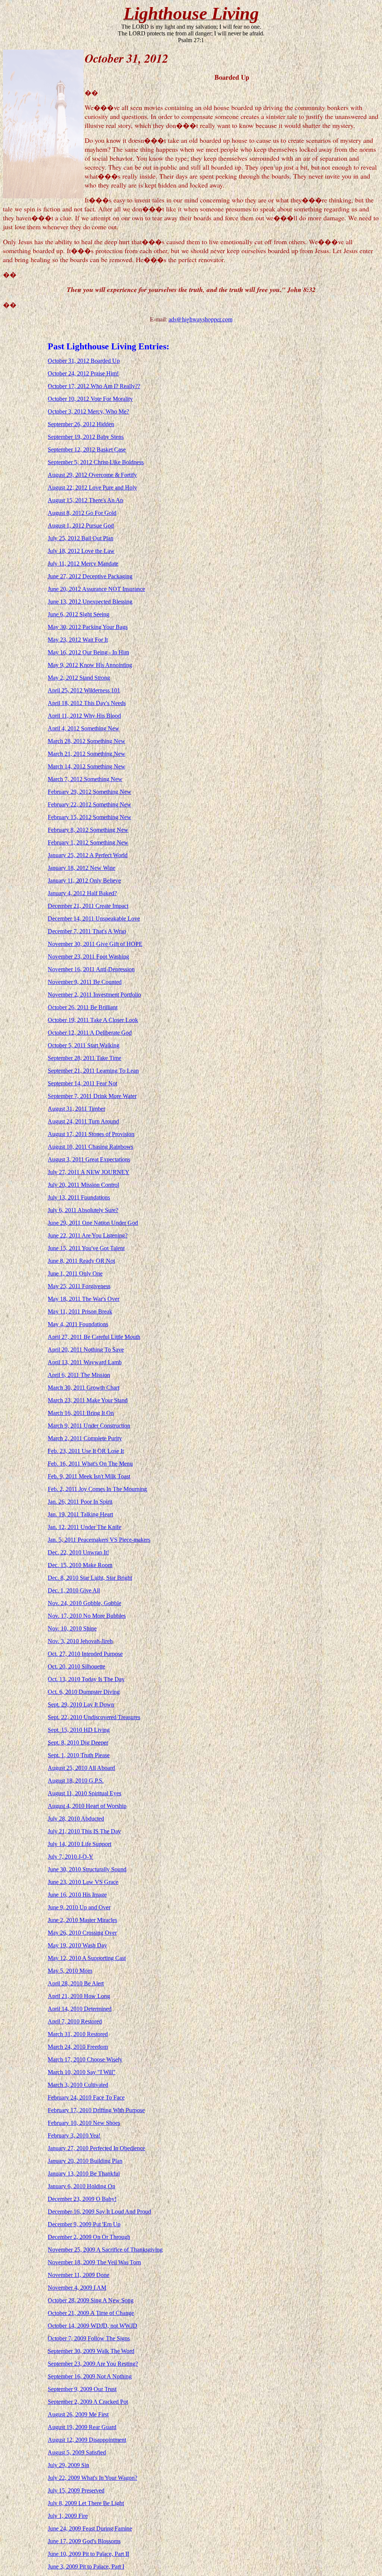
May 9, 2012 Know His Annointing (90, 665)
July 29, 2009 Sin (68, 2465)
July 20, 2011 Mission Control (83, 1185)
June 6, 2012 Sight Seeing (79, 614)
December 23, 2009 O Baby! (82, 2199)
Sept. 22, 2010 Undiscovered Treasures (94, 1717)
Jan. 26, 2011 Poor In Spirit (80, 1502)
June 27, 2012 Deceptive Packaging (90, 576)
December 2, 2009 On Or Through (89, 2237)
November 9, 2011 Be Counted (85, 982)
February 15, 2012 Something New (90, 817)
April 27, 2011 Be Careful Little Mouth (94, 1337)
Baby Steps (110, 437)
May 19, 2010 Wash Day (77, 1945)
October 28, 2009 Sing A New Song (91, 2300)
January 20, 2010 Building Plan (85, 2161)
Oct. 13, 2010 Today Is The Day (86, 1679)
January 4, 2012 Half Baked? (82, 893)
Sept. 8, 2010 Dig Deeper (78, 1743)
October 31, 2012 (69, 361)
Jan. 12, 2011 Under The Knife (84, 1527)
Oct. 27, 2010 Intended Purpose (85, 1654)
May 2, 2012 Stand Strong (79, 678)
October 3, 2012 (68, 411)
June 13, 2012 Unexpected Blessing (90, 602)
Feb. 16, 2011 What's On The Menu (90, 1464)
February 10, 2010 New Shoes (84, 2123)
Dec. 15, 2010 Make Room (80, 1565)
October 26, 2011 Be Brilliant (83, 1007)
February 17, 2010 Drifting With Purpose (96, 2110)
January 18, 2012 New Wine (82, 868)
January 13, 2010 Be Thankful (84, 2174)
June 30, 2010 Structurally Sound (87, 1869)
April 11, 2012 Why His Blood (84, 716)
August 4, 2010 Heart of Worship (87, 1806)
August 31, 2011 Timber (76, 1109)
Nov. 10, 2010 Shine (72, 1628)
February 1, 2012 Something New (88, 842)
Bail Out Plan (97, 538)
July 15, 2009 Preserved (76, 2490)
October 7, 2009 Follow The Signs (89, 2338)
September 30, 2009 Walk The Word (91, 2351)
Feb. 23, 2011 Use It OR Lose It (86, 1451)
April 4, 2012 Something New (84, 728)
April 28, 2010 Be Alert (76, 1983)
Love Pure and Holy (113, 487)
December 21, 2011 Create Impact (88, 906)
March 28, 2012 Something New (87, 741)
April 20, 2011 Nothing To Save (86, 1350)
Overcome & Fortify (113, 475)
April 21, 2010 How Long (79, 1996)
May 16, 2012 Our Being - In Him (88, 652)
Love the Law (98, 551)
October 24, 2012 (69, 373)
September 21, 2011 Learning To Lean (93, 1071)
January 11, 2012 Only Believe (84, 880)
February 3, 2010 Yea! (74, 2135)
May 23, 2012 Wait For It (78, 640)
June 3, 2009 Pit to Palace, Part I (86, 2566)
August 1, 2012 (67, 526)
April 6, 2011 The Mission (79, 1375)
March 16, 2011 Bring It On (81, 1413)
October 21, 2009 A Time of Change (91, 2313)
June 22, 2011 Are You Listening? (88, 1235)
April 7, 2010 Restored (75, 2021)
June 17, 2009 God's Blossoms (84, 2541)
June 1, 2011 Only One (75, 1273)
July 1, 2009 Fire (68, 2516)
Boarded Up (105, 361)
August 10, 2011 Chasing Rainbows (90, 1147)
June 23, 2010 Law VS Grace (83, 1882)
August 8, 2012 (67, 513)
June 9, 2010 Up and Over (79, 1907)
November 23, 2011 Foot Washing (88, 957)
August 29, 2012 (68, 475)
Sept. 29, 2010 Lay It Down (81, 1704)
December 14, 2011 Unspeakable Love (94, 919)
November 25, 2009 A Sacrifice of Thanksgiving (105, 2250)
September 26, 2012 (72, 424)
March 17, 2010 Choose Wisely (85, 2059)
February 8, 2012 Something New (88, 830)
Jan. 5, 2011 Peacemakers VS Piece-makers (99, 1540)
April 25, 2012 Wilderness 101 (84, 690)
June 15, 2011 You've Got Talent (86, 1248)
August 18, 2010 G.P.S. (76, 1781)
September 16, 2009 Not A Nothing (90, 2376)
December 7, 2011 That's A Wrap (87, 931)
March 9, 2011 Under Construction (89, 1426)
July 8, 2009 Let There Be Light (86, 2503)
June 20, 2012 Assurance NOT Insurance (96, 589)
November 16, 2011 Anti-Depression (91, 969)
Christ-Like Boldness (119, 462)
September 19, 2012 (72, 437)
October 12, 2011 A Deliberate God (90, 1033)
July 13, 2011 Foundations (79, 1197)
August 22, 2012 (68, 487)
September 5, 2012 (71, 462)
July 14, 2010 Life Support (79, 1844)
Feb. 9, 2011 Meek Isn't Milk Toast (89, 1476)
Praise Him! (105, 373)
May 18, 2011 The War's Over (84, 1299)
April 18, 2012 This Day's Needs (87, 703)
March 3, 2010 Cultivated (78, 2085)
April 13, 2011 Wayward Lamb (85, 1362)
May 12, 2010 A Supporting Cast (87, 1958)
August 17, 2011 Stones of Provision (91, 1134)
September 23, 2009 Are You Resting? (93, 2364)
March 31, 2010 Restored (78, 2034)
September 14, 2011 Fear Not (82, 1083)
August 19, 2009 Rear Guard (82, 2427)
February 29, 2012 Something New (90, 792)
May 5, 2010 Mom (70, 1971)
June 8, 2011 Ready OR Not (81, 1261)
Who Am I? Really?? (115, 386)
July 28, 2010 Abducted (76, 1819)
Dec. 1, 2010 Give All (74, 1590)
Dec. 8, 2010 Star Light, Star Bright (90, 1578)
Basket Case (111, 449)
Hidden (105, 424)
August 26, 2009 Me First (78, 2414)
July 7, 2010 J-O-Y (71, 1857)
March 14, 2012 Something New (87, 766)
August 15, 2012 (68, 500)
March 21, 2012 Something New (87, 754)
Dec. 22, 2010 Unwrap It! (78, 1552)
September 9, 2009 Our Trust (82, 2389)
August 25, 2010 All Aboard (81, 1768)
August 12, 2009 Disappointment (87, 2440)
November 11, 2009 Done (79, 2275)
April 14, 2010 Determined (80, 2009)
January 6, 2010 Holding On (82, 2186)
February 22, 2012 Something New (90, 804)
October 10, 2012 (69, 399)
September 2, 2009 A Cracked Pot (88, 2402)
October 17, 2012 (69, 386)
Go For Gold (101, 513)
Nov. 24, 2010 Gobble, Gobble (84, 1603)
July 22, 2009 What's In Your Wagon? (93, 2478)
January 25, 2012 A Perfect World (88, 855)
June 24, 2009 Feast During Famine (90, 2528)
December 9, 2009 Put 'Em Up (84, 2224)
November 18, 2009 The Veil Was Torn (94, 2262)
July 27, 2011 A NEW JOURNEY (89, 1172)
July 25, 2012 (65, 538)
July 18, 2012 (65, 551)
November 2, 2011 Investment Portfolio (94, 995)
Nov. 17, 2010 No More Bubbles (87, 1616)
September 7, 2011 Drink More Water (92, 1096)
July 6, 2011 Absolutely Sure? (83, 1210)
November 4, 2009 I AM (77, 2288)
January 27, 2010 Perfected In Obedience (96, 2148)
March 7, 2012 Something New (85, 779)
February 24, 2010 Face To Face (86, 2097)
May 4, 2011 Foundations (78, 1324)
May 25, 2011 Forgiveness (79, 1286)
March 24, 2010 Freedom (78, 2047)
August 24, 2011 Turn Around (83, 1121)
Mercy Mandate (100, 564)
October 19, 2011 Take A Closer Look (93, 1020)
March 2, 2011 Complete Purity (85, 1438)
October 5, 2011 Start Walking (84, 1045)
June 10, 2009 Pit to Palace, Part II (88, 2554)
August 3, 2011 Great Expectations (89, 1159)
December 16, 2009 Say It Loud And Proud (99, 2212)
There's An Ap (106, 500)
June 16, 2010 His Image (77, 1895)
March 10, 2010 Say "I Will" (82, 2072)
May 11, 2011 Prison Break (80, 1311)
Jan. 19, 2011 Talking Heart (80, 1514)
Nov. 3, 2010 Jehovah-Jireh (80, 1641)
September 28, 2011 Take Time (84, 1058)
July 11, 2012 (64, 564)
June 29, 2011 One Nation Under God (93, 1223)
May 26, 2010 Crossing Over (82, 1933)
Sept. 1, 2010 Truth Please (79, 1755)
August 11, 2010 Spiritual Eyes (84, 1793)
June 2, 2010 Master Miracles (82, 1920)
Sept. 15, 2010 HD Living (79, 1730)
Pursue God (100, 526)
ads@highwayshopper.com (201, 319)
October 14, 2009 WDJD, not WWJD (93, 2326)
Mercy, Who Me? (108, 411)
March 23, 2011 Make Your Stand (88, 1400)
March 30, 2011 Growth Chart (84, 1388)
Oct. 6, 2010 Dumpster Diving (84, 1692)
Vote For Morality (112, 399)
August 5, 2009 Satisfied (77, 2452)
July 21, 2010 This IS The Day (84, 1831)
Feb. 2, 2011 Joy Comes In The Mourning (97, 1489)
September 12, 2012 (72, 449)
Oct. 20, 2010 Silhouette (76, 1666)
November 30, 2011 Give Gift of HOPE (95, 944)
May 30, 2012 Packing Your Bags (88, 627)
